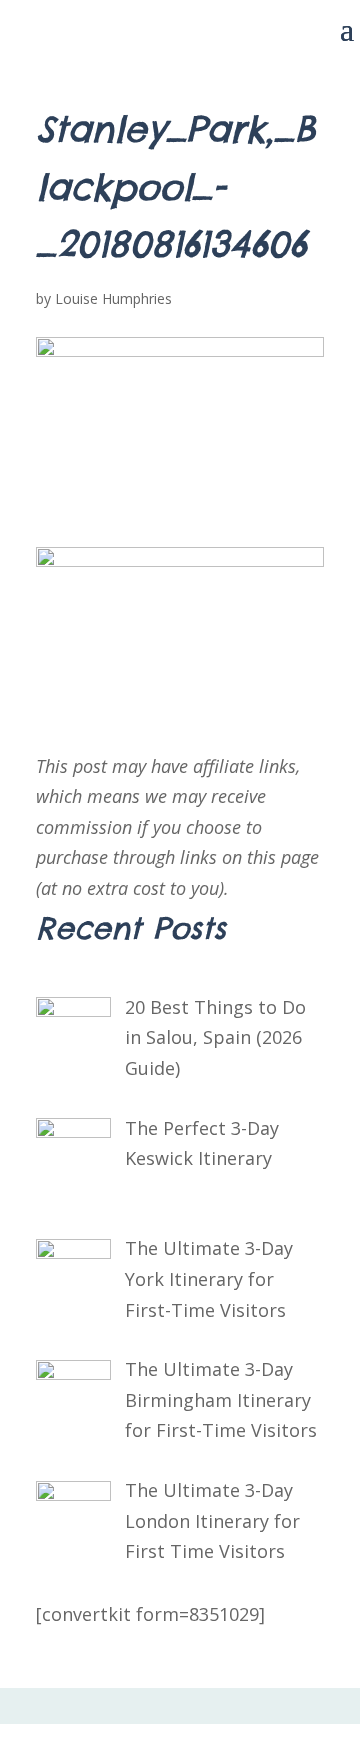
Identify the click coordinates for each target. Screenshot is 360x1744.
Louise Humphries (113, 298)
